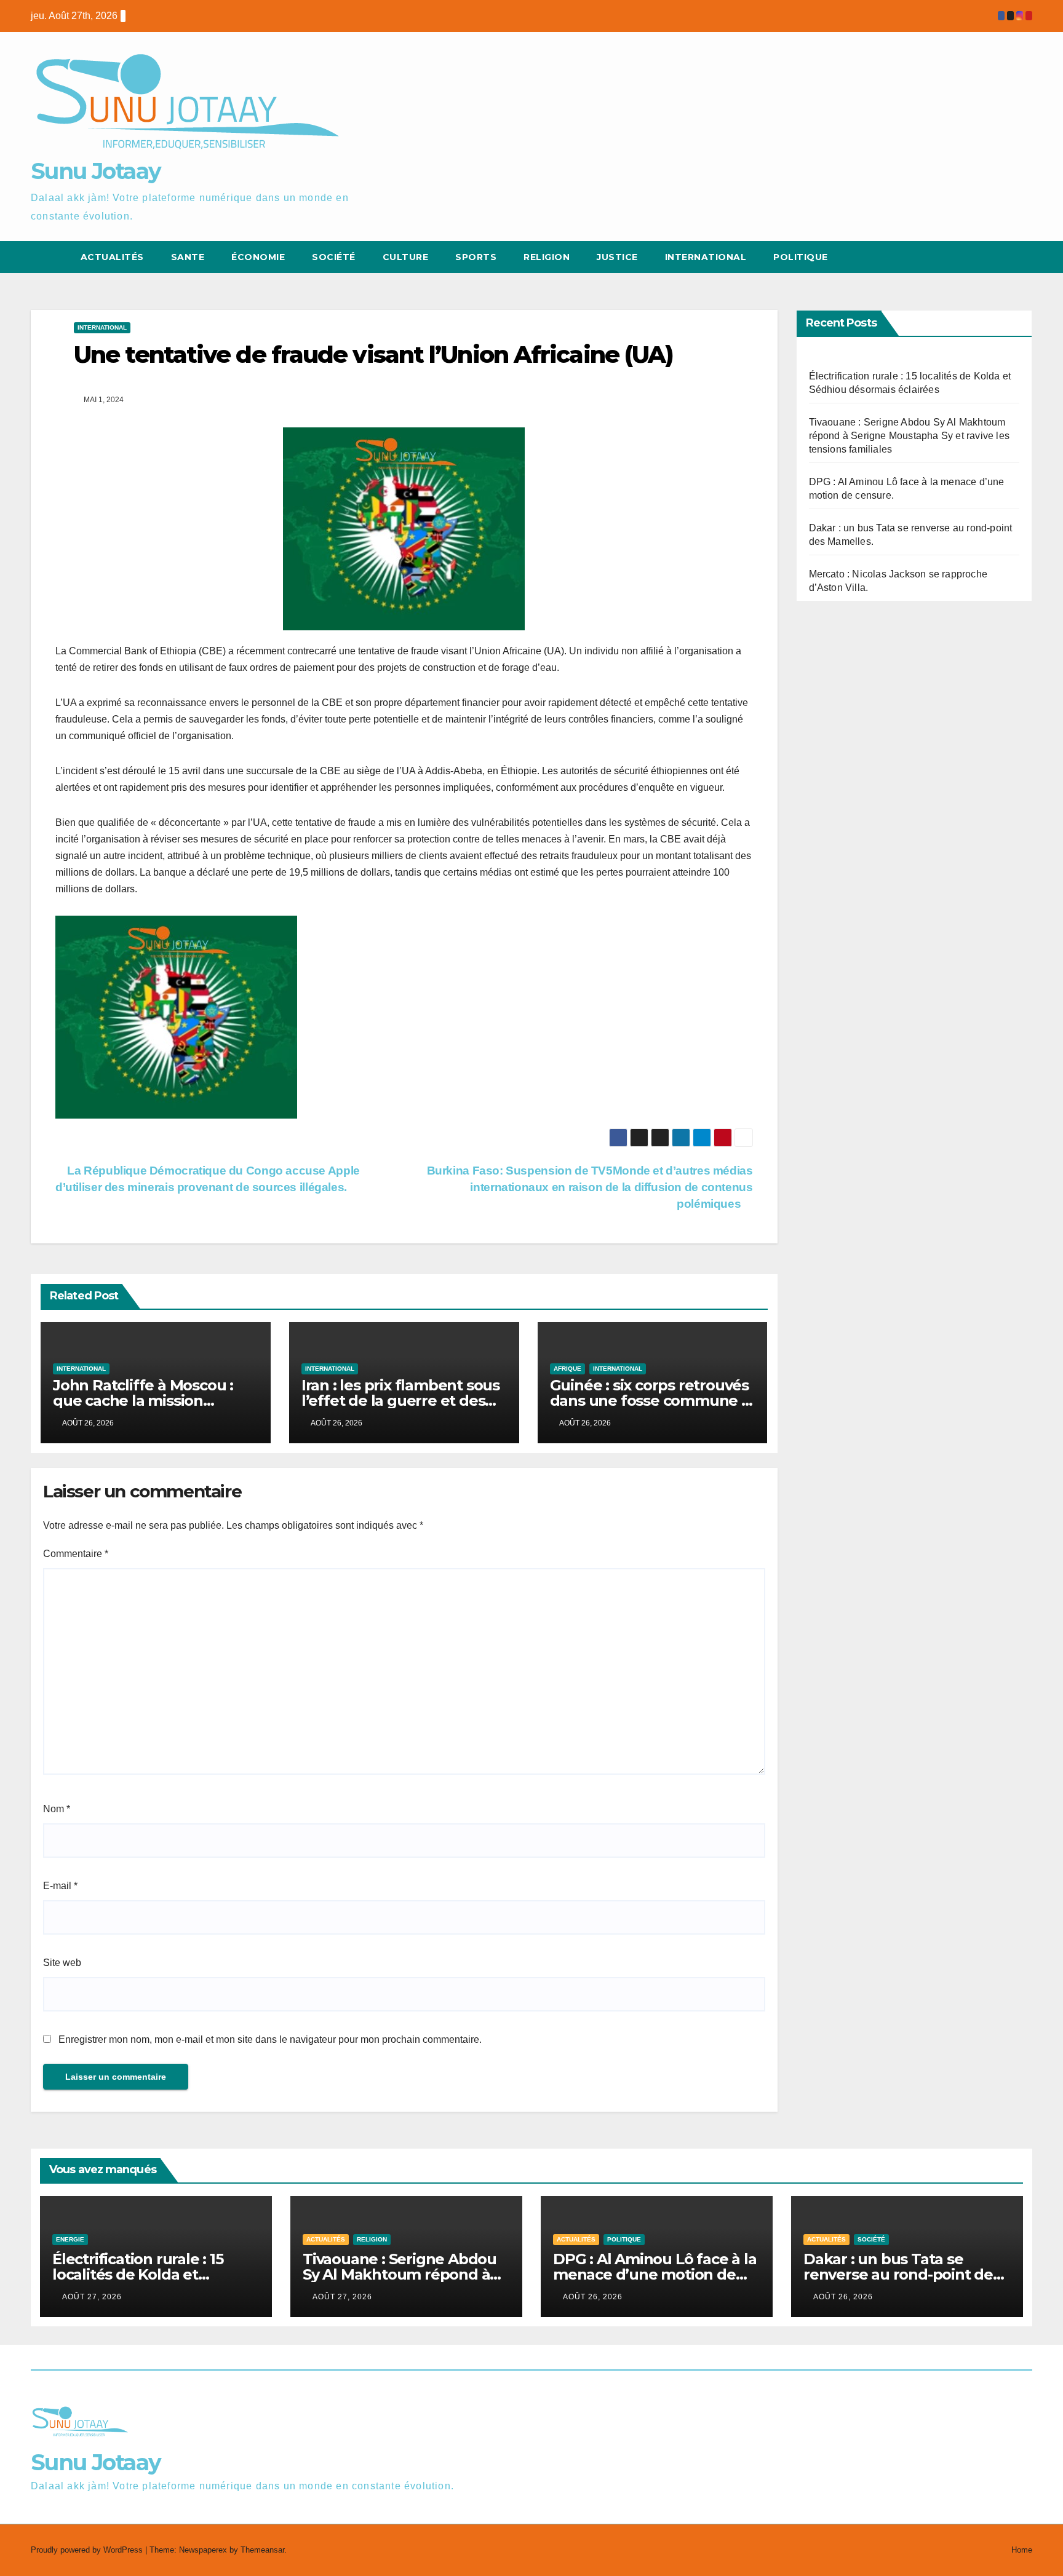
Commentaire (76, 1554)
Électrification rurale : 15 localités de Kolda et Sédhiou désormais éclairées (156, 2274)
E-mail (60, 1886)
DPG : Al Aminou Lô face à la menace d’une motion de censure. (655, 2274)
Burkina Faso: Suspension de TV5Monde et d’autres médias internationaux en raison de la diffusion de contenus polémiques (590, 1187)
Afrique (567, 1369)
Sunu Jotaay (96, 171)
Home (1022, 2550)
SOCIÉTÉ (334, 257)
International (706, 257)
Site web (62, 1963)
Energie (70, 2239)
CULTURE (406, 257)
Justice (617, 257)
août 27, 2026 (92, 2297)
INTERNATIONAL (102, 327)
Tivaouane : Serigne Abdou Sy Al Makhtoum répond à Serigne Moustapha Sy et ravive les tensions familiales (910, 436)
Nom (57, 1809)
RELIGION (547, 257)
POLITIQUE (801, 257)
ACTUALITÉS (112, 257)
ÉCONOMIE (258, 257)
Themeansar (262, 2550)
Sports (476, 257)
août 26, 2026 (593, 2297)
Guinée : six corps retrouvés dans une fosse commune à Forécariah (650, 1401)
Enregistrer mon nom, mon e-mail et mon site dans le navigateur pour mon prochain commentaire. (270, 2039)
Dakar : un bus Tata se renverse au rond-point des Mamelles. (902, 2274)
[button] (1000, 257)
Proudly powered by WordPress (88, 2550)
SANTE (188, 257)
